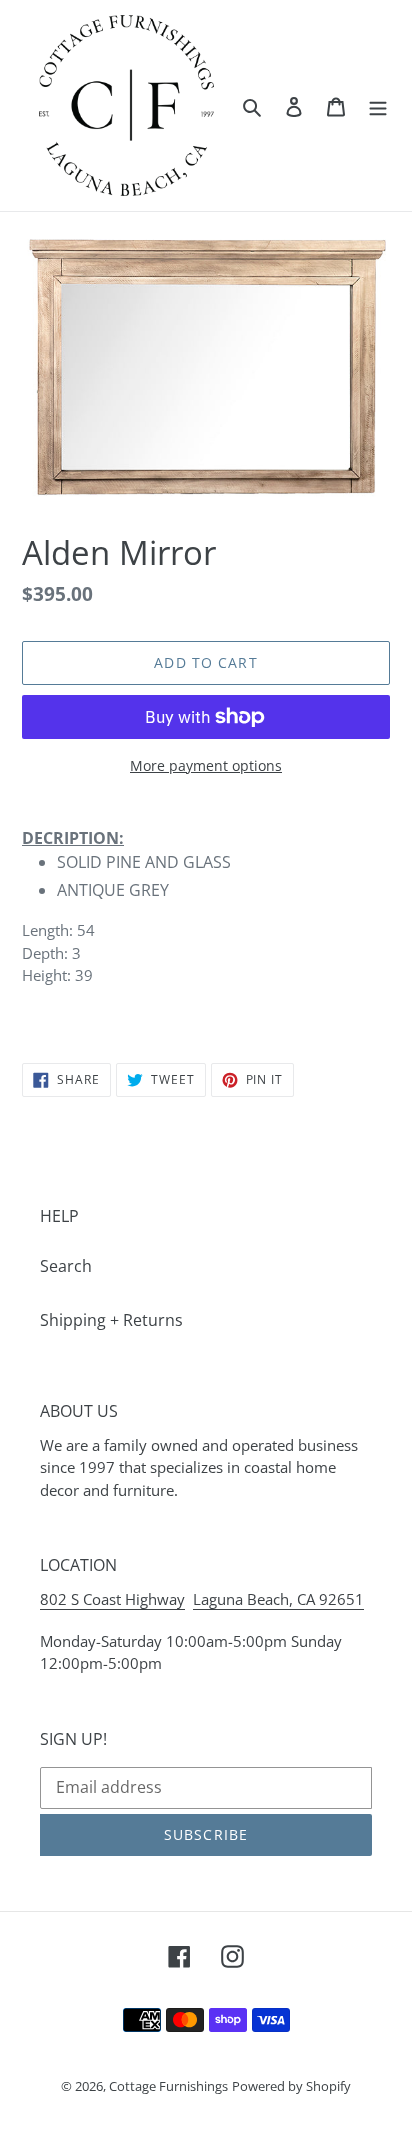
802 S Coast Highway (112, 1599)
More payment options (206, 765)
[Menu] (378, 105)
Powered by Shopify (291, 2086)
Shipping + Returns (111, 1320)
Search (66, 1266)
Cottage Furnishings (168, 2086)
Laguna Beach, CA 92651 (278, 1599)
